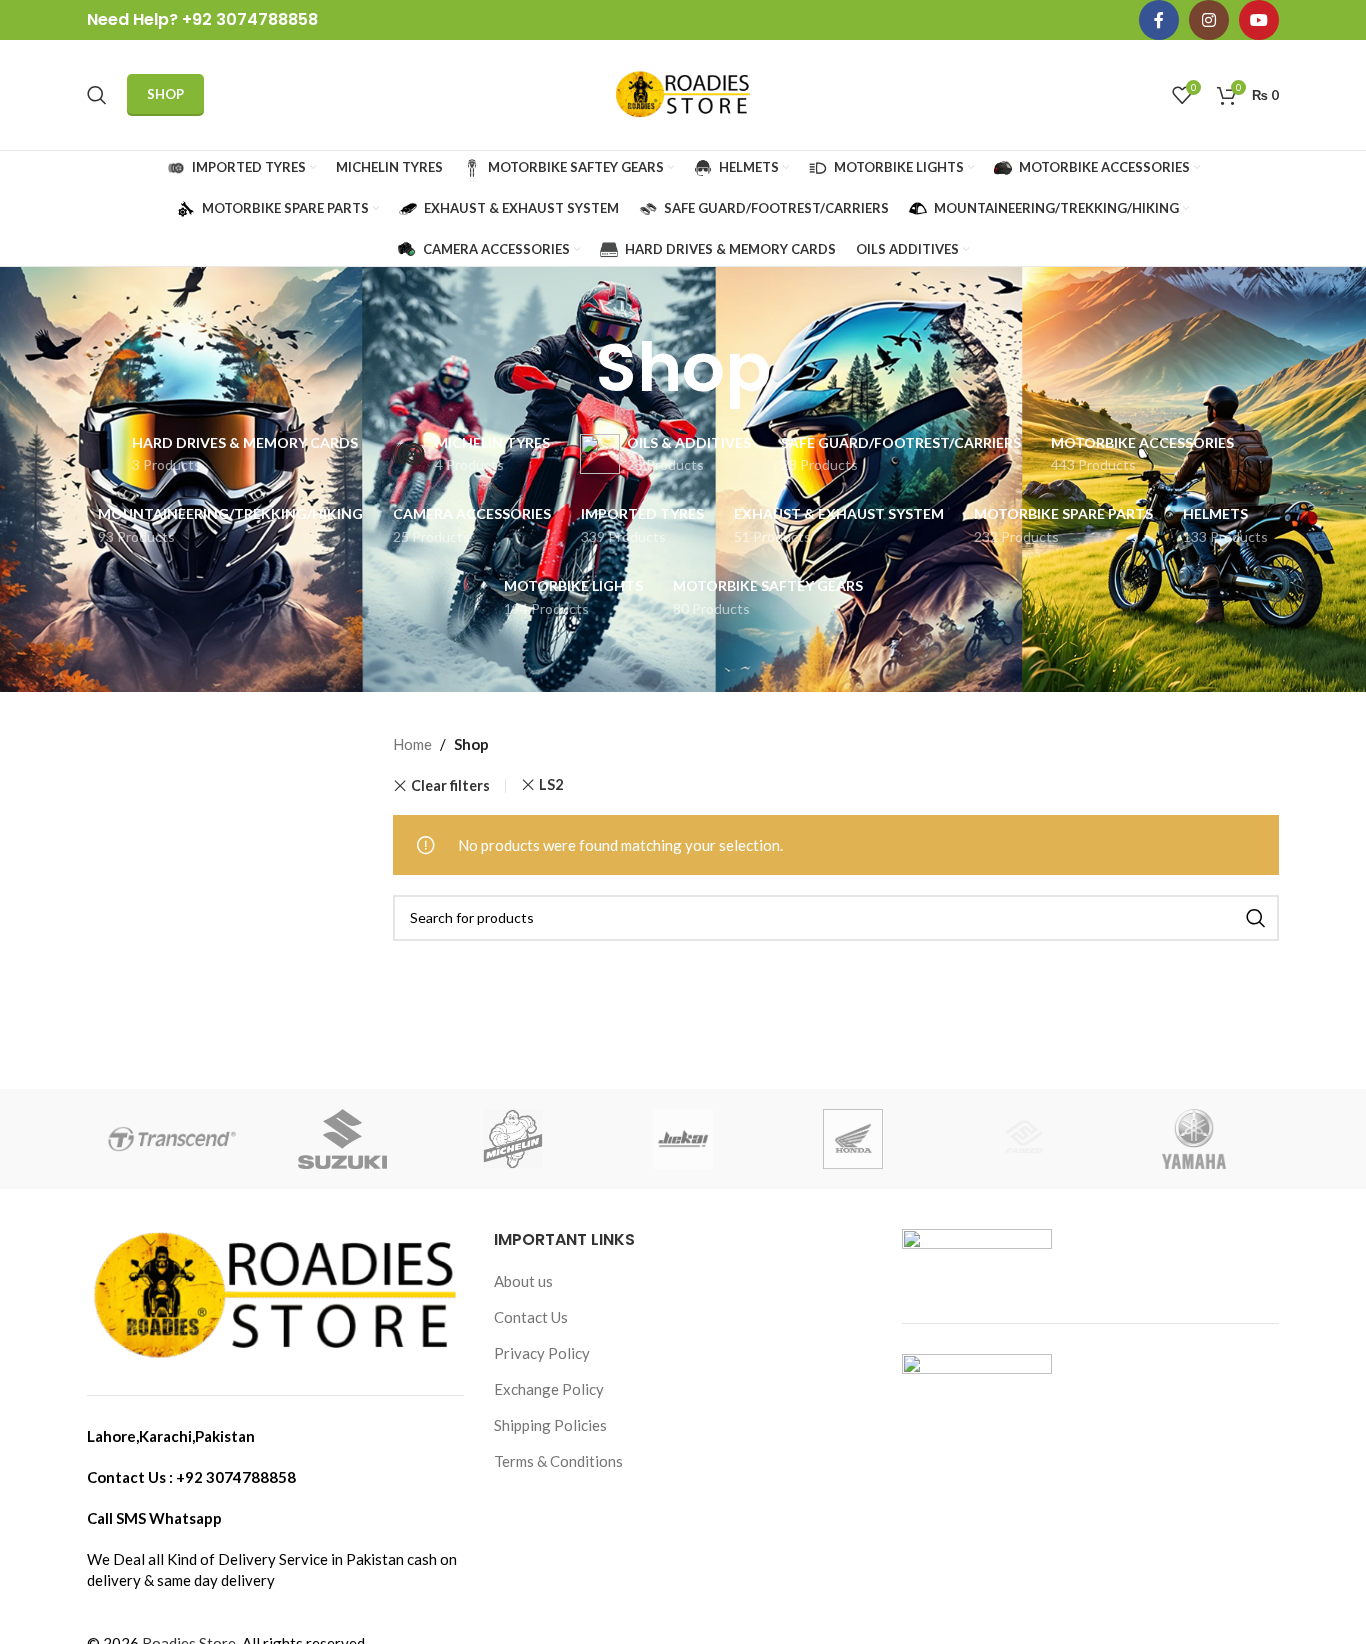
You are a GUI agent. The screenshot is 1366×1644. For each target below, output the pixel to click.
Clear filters (450, 786)
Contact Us (531, 1317)
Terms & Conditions (558, 1461)
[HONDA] (853, 1139)
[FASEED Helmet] (1023, 1139)
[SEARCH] (1256, 918)
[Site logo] (683, 93)
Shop (165, 94)
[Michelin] (513, 1139)
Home (412, 744)
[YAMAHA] (1194, 1139)
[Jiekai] (683, 1139)
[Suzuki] (342, 1139)
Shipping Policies (550, 1425)
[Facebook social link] (1159, 20)
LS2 (551, 784)
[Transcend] (172, 1139)
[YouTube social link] (1259, 20)
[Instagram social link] (1209, 20)
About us (523, 1281)
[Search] (97, 95)
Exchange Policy (549, 1389)
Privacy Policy (542, 1353)
